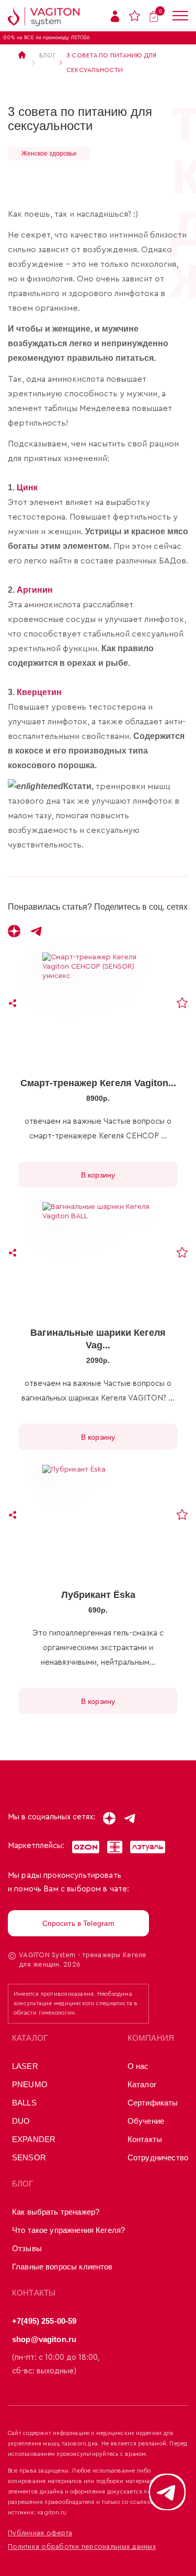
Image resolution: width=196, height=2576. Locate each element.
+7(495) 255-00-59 (44, 2321)
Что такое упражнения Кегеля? (68, 2230)
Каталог (142, 2084)
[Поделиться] (13, 1003)
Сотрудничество (158, 2157)
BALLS (24, 2103)
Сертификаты (153, 2103)
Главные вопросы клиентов (62, 2267)
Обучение (146, 2121)
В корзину (98, 1175)
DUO (21, 2121)
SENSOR (29, 2157)
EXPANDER (34, 2139)
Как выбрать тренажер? (56, 2212)
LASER (25, 2066)
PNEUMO (30, 2084)
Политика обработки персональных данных (82, 2546)
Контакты (145, 2139)
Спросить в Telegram (79, 1923)
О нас (138, 2066)
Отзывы (27, 2248)
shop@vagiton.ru (44, 2339)
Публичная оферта (40, 2533)
